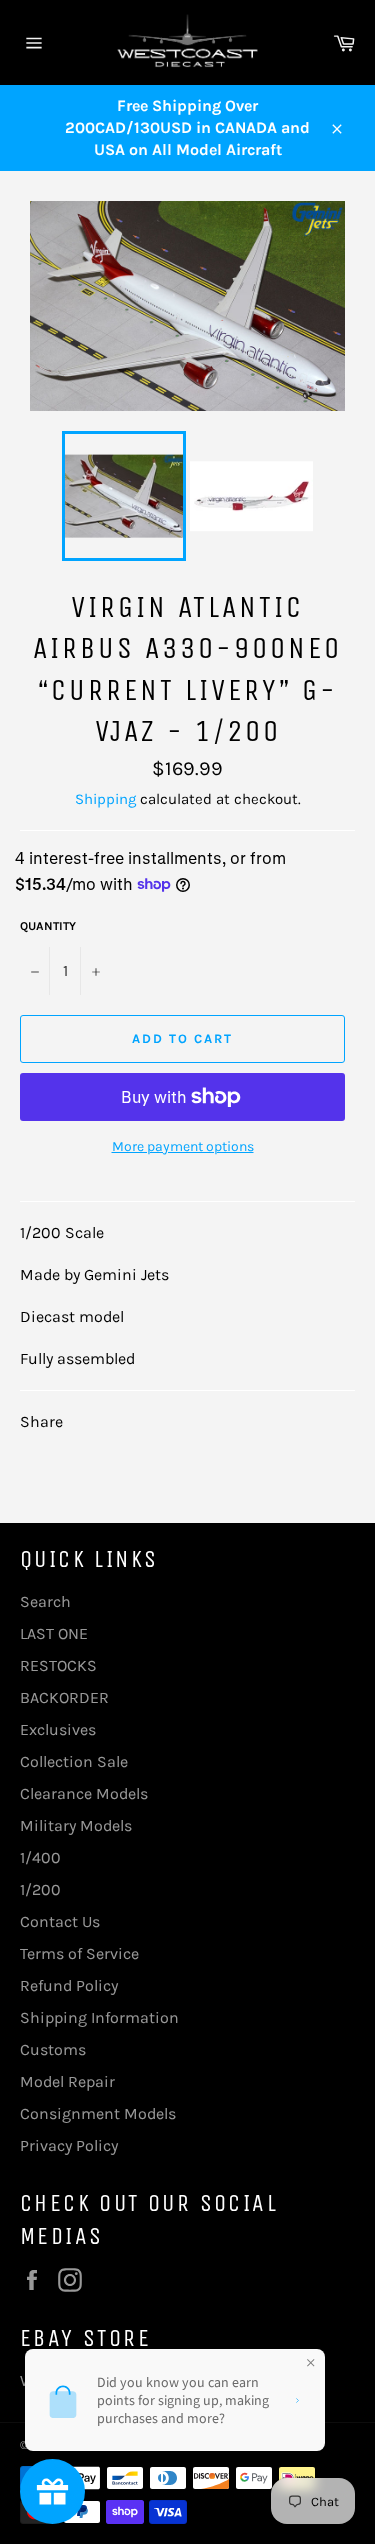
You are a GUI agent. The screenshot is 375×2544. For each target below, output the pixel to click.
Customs (53, 2049)
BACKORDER (64, 1697)
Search (45, 1601)
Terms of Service (79, 1953)
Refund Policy (69, 1985)
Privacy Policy (69, 2145)
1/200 (40, 1889)
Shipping (105, 799)
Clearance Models (84, 1793)
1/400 (40, 1857)
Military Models (76, 1825)
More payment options (183, 1146)
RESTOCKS (58, 1665)
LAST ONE (54, 1633)
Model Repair (67, 2081)
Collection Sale (74, 1761)
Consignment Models (98, 2113)
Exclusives (58, 1729)
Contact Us (60, 1921)
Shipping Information (99, 2017)
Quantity (48, 926)
